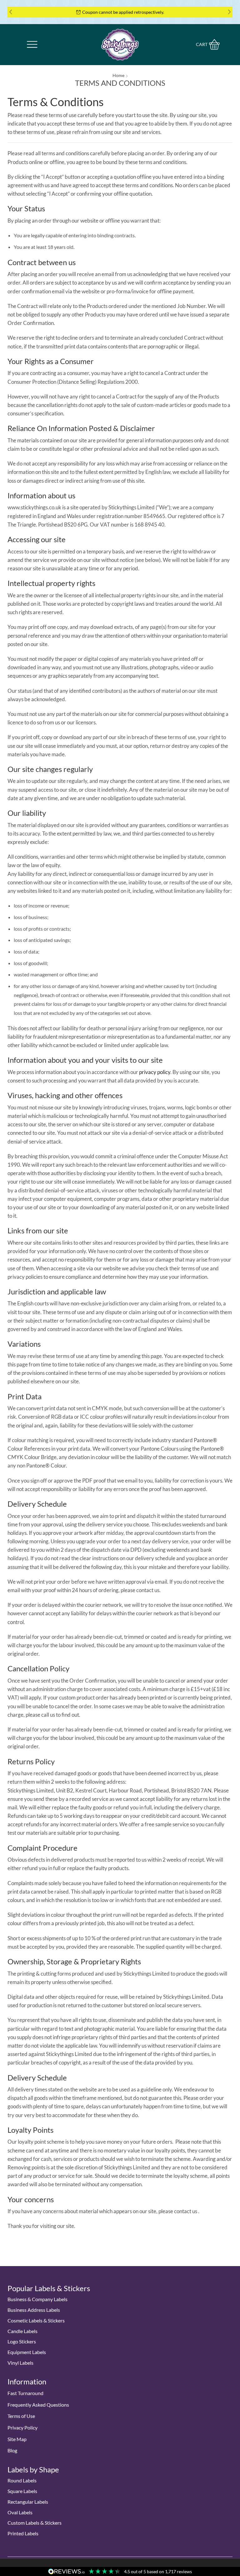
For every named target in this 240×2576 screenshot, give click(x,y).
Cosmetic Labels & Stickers (36, 2320)
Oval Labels (20, 2512)
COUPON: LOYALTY (203, 12)
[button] (11, 12)
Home (118, 75)
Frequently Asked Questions (38, 2405)
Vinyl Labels (20, 2363)
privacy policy (155, 1072)
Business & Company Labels (37, 2299)
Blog (12, 2450)
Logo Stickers (22, 2341)
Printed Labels (23, 2533)
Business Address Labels (34, 2310)
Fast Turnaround (25, 2393)
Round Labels (22, 2480)
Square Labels (22, 2491)
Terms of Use (21, 2416)
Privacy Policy (22, 2427)
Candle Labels (22, 2331)
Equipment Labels (27, 2352)
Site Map (17, 2439)
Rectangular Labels (28, 2502)
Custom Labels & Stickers (35, 2523)
